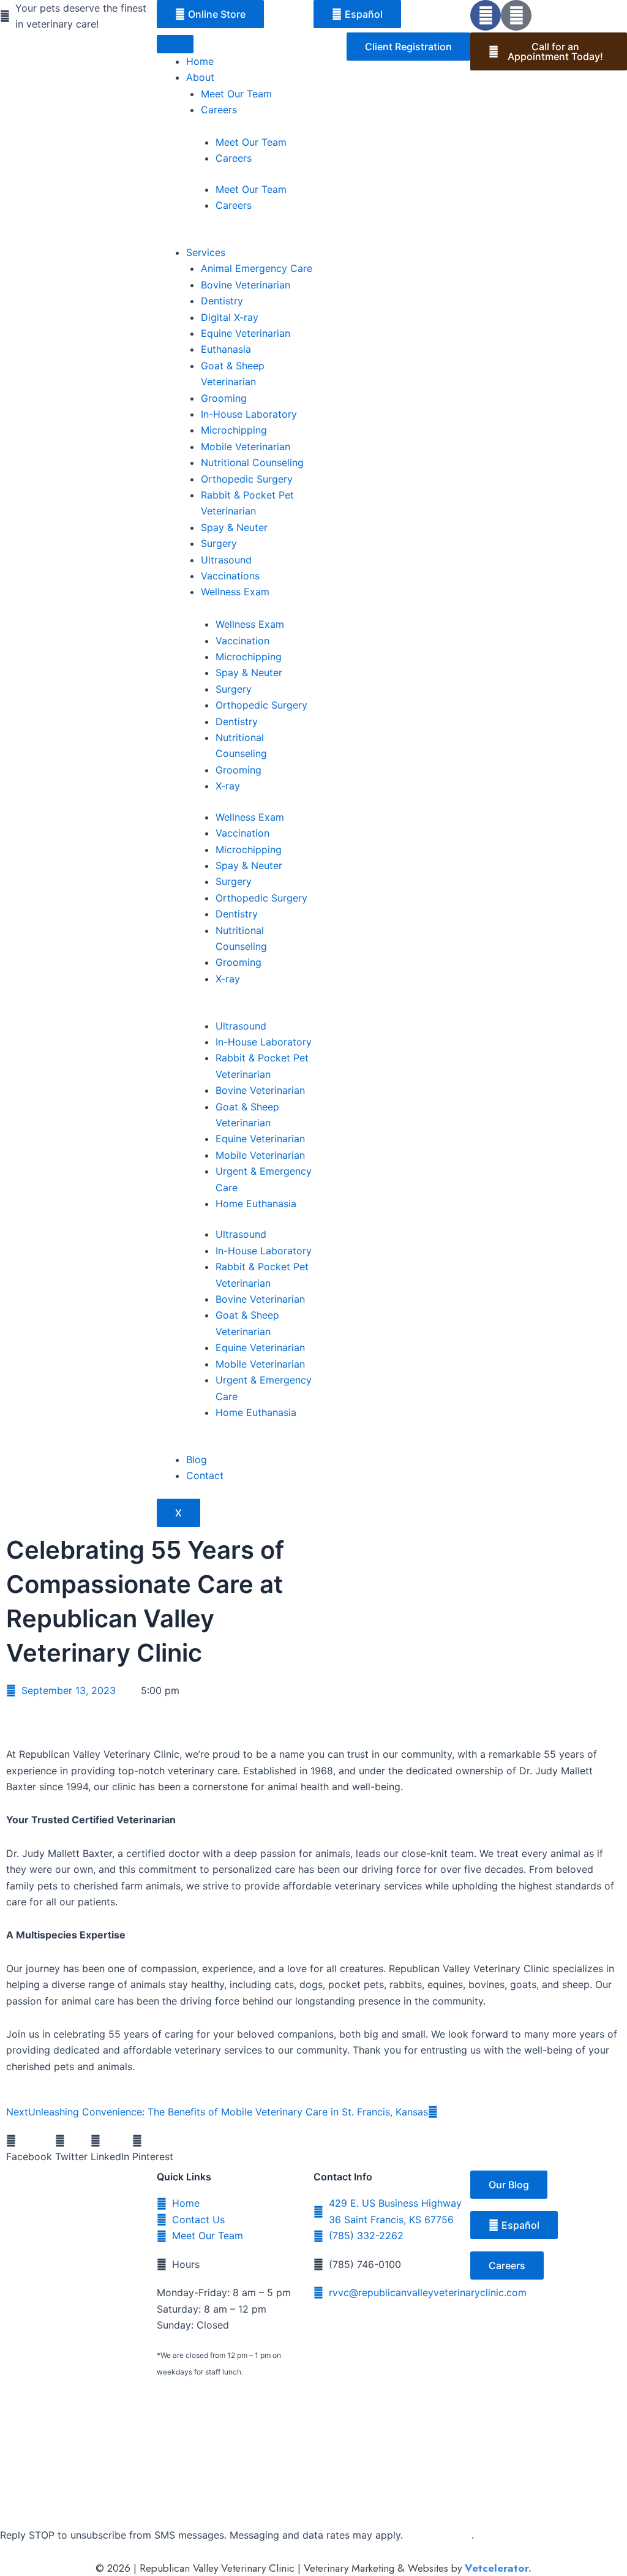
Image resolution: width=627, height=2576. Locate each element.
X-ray (228, 786)
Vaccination (242, 641)
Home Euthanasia (256, 1203)
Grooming (224, 398)
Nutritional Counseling (252, 462)
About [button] (200, 77)
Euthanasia (226, 349)
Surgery (219, 543)
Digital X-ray (230, 317)
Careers (219, 110)
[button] (29, 2149)
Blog (197, 1459)
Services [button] (206, 252)
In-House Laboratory (249, 414)
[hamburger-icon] (175, 44)
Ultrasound (226, 560)
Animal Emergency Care (257, 268)
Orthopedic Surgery (247, 479)
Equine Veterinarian (246, 333)
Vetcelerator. (498, 2568)
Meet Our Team (236, 94)
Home (200, 61)
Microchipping (234, 430)
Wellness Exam (235, 592)
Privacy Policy (439, 2535)
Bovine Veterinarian (246, 285)
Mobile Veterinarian (246, 446)
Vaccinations (230, 576)
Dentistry (222, 301)
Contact (205, 1475)
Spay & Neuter (234, 527)
